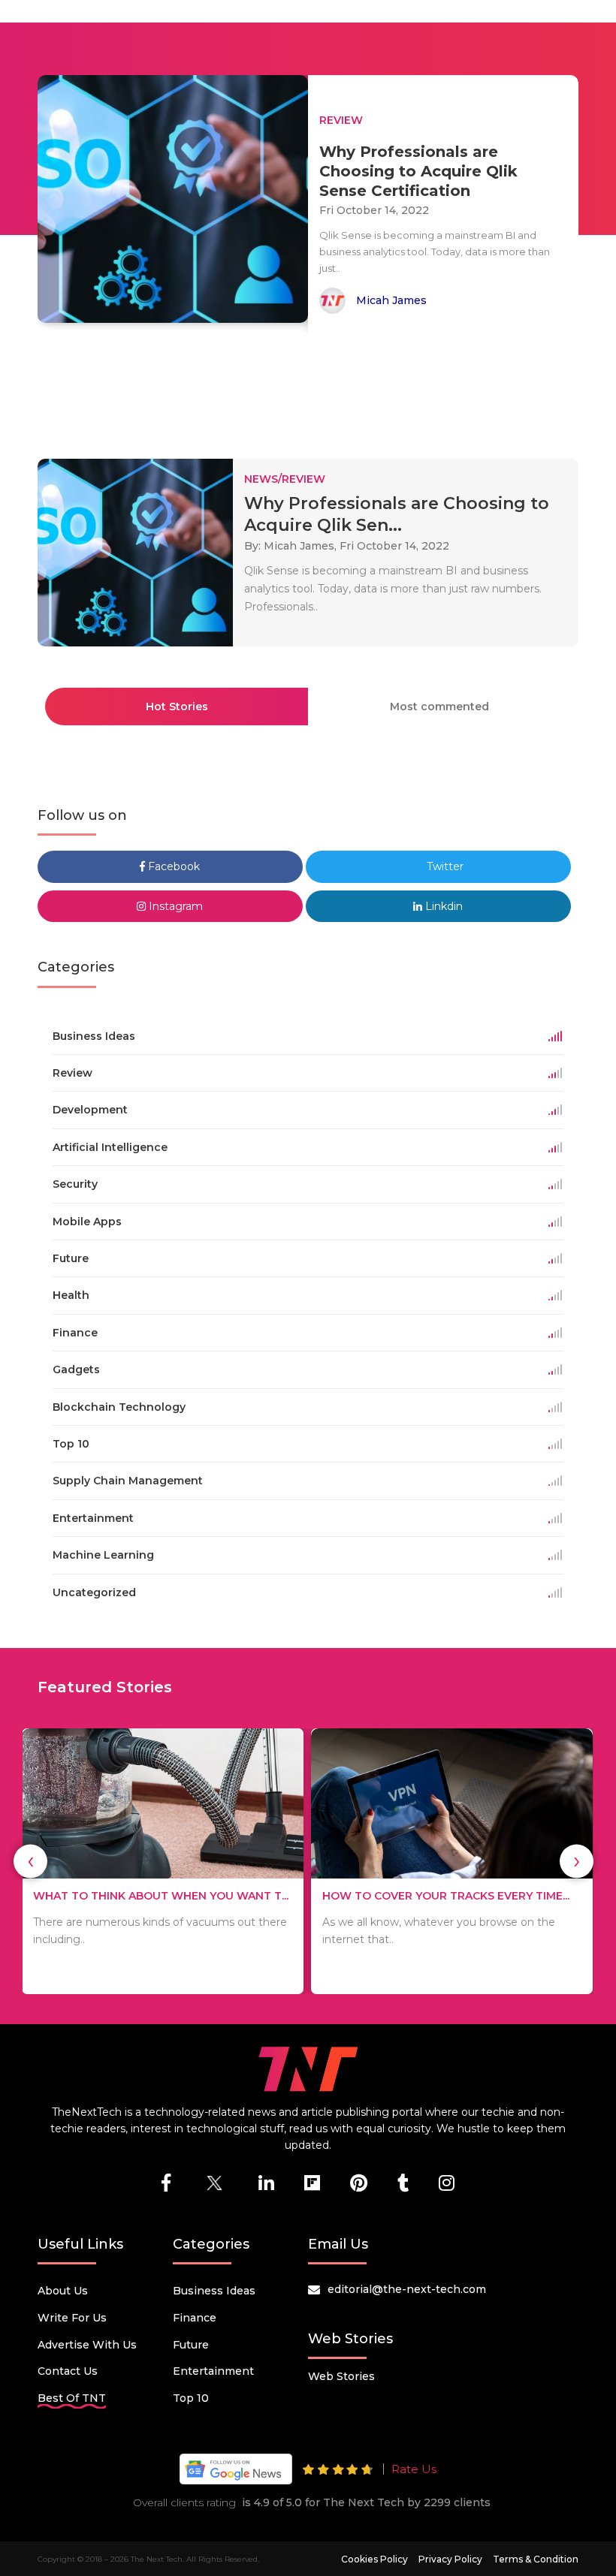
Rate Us (414, 2469)
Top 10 (191, 2398)
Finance (195, 2318)
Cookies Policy (374, 2559)
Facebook (172, 866)
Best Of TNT (72, 2398)
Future (191, 2345)
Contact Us (68, 2371)
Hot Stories (177, 707)
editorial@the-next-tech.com (407, 2289)
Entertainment (213, 2371)
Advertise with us (87, 2345)
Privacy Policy (450, 2559)
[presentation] (30, 1861)
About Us (63, 2291)
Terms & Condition (536, 2559)
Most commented (439, 707)
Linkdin (442, 906)
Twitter (444, 866)
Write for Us (72, 2318)
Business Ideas (214, 2291)
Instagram (174, 906)
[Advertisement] (311, 389)
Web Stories (341, 2376)
